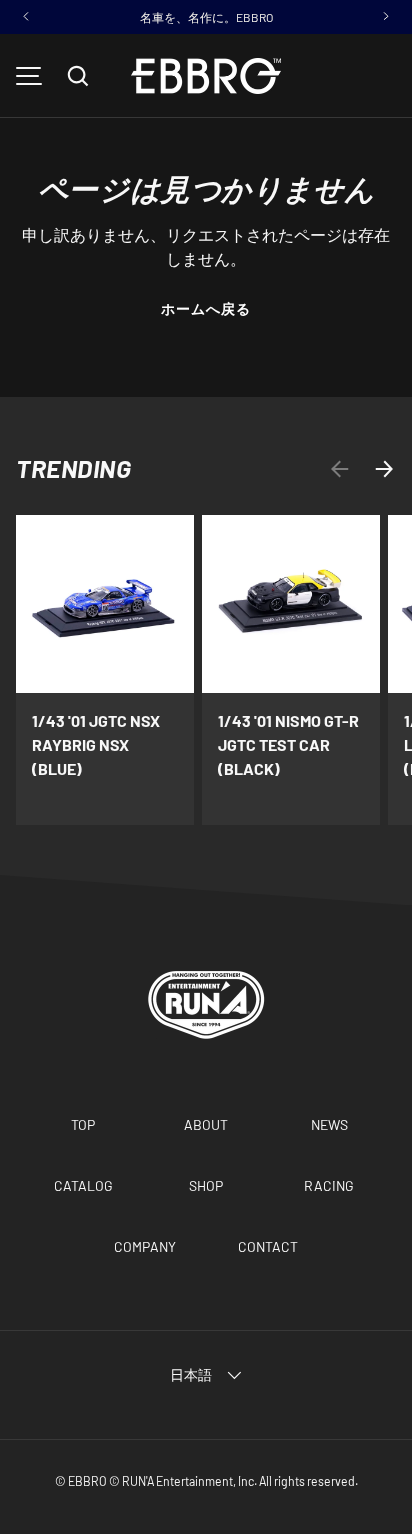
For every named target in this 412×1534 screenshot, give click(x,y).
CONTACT (268, 1246)
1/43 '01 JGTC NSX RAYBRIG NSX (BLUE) (96, 744)
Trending (73, 468)
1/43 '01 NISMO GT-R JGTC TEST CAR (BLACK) (288, 744)
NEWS (329, 1124)
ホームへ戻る (206, 308)
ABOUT (206, 1124)
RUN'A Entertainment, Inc (188, 1481)
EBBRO (87, 1481)
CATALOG (83, 1185)
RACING (329, 1185)
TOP (83, 1124)
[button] (78, 76)
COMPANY (145, 1246)
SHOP (206, 1185)
